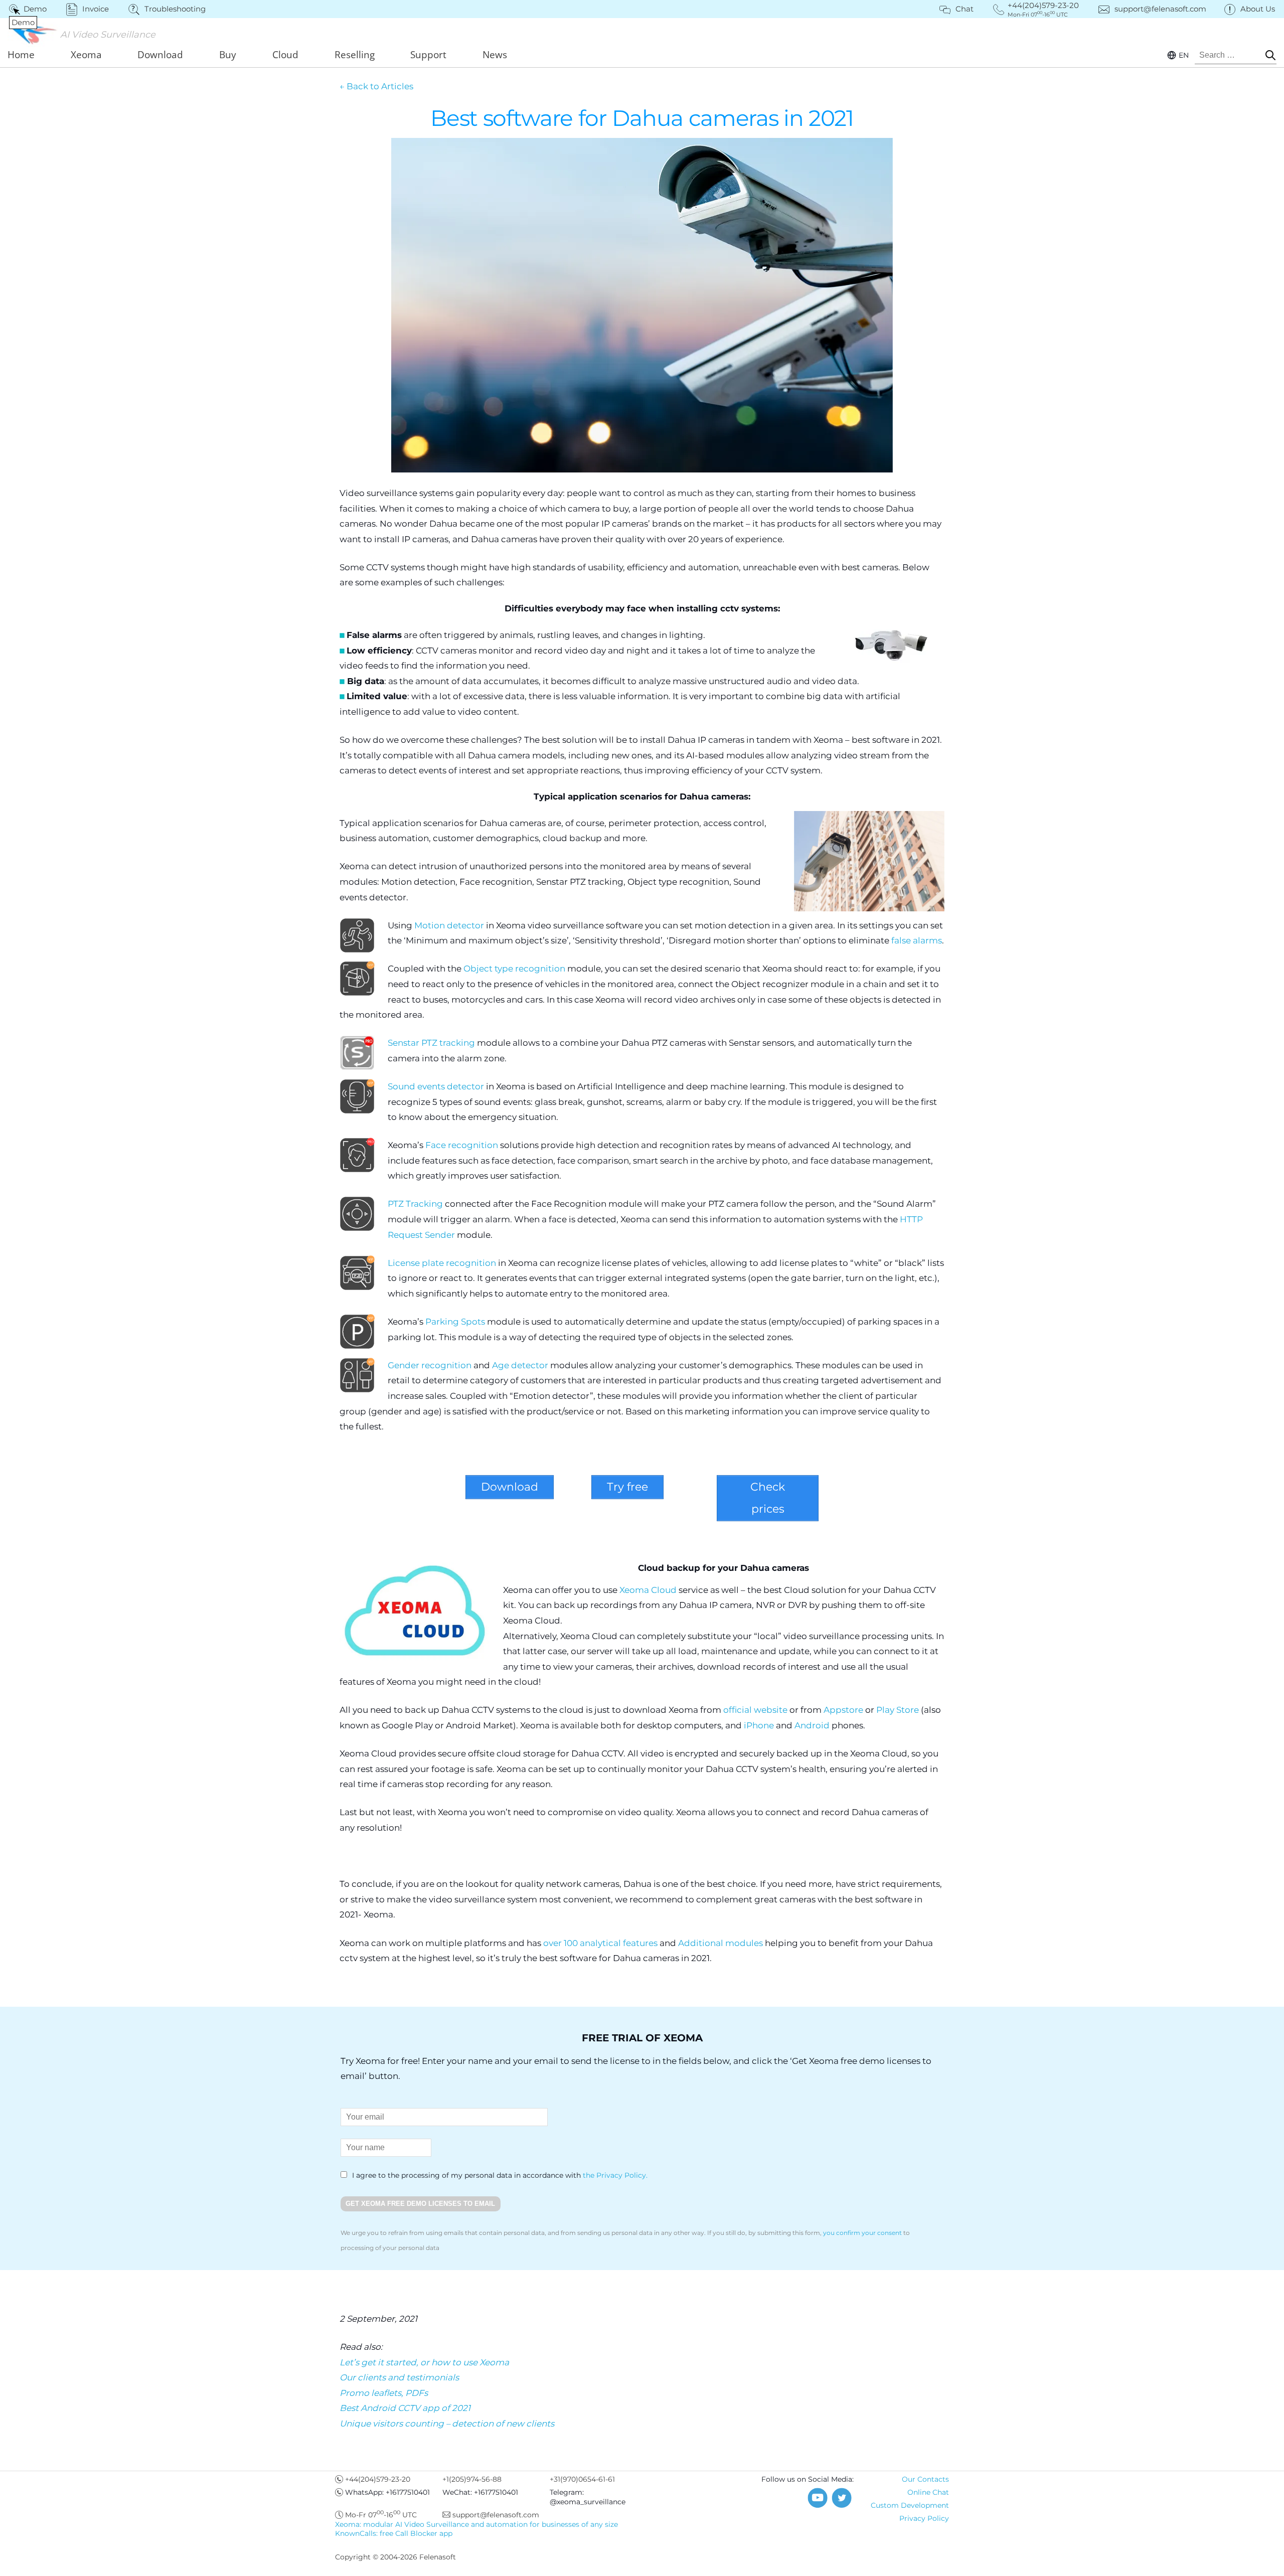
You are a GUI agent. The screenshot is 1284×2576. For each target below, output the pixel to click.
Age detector (520, 1365)
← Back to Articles (376, 86)
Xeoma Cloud (648, 1590)
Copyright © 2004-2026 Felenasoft (395, 2557)
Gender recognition (430, 1365)
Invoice (96, 9)
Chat (965, 9)
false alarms (917, 940)
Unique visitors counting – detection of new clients (447, 2424)
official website (755, 1710)
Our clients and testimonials (399, 2377)
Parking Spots (456, 1322)
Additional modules (720, 1943)
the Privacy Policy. (615, 2175)
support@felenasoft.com (1160, 9)
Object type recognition (514, 969)
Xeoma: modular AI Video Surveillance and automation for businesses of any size (476, 2524)
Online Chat (928, 2492)
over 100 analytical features (601, 1943)
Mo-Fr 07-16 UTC (381, 2515)
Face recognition (462, 1145)
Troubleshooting (175, 9)
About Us (1258, 9)
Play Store (898, 1710)
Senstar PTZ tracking (431, 1043)
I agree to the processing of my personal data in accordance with (499, 2175)
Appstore (843, 1710)
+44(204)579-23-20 (378, 2479)
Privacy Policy (924, 2518)
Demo (29, 9)
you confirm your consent (862, 2233)
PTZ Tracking (415, 1204)
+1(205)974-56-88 (472, 2479)
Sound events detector (436, 1086)
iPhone (760, 1725)
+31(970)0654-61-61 (582, 2479)
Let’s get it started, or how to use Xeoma (424, 2362)
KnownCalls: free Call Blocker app (394, 2533)
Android (812, 1725)
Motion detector (449, 925)
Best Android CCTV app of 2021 (405, 2408)
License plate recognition (442, 1263)
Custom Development (910, 2505)
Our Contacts (925, 2479)
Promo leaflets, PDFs (384, 2393)
